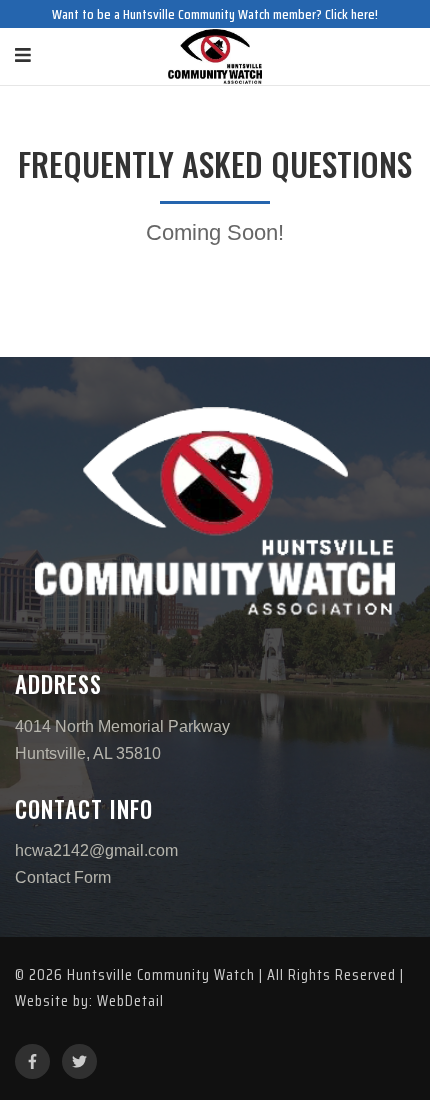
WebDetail (130, 1000)
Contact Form (63, 877)
